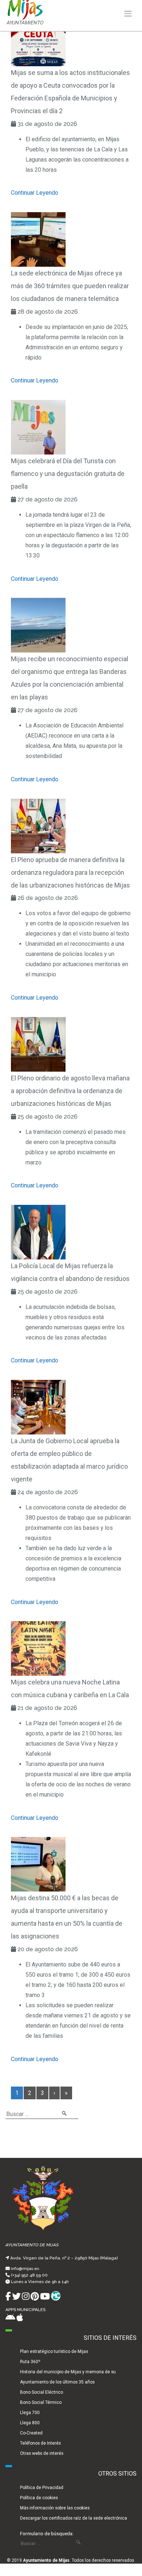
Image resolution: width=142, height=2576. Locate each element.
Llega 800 (30, 2423)
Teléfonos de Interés (40, 2443)
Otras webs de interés (42, 2453)
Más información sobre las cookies (55, 2508)
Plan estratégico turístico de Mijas (54, 2351)
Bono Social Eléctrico (42, 2392)
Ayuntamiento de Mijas (46, 2560)
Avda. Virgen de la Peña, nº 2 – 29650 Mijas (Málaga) (64, 2258)
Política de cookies (39, 2498)
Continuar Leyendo (35, 193)
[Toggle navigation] (128, 14)
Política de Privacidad (42, 2488)
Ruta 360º (30, 2362)
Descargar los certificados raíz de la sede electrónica (74, 2518)
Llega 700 (30, 2413)
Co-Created (31, 2433)
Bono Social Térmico (41, 2402)
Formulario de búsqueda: (47, 2533)
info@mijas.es (25, 2269)
